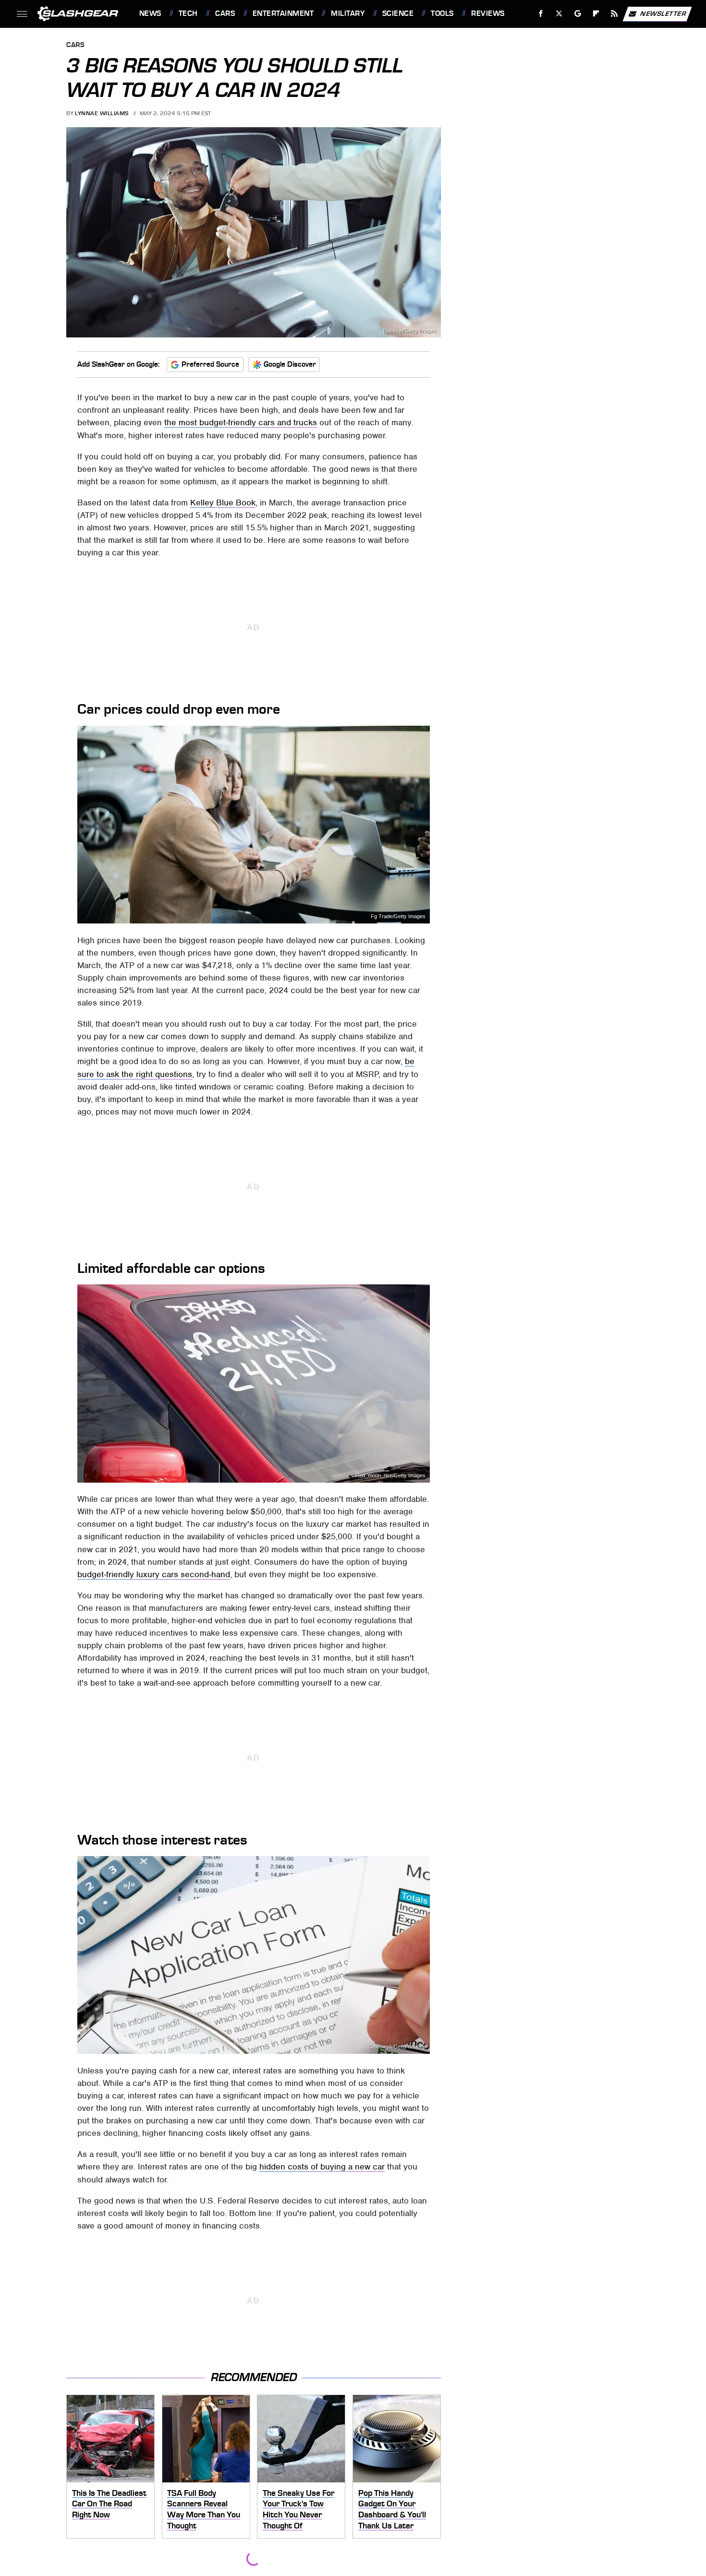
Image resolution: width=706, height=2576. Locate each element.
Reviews (488, 13)
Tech (188, 13)
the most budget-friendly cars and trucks (241, 422)
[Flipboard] (596, 14)
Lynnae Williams (102, 113)
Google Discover (290, 364)
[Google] (578, 14)
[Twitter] (559, 14)
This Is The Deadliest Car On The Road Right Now (109, 2504)
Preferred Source (210, 364)
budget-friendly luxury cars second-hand (154, 1574)
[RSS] (614, 14)
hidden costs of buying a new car (322, 2167)
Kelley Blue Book (223, 503)
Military (348, 13)
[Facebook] (541, 14)
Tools (442, 13)
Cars (225, 13)
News (150, 13)
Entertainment (283, 13)
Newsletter (663, 13)
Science (398, 13)
